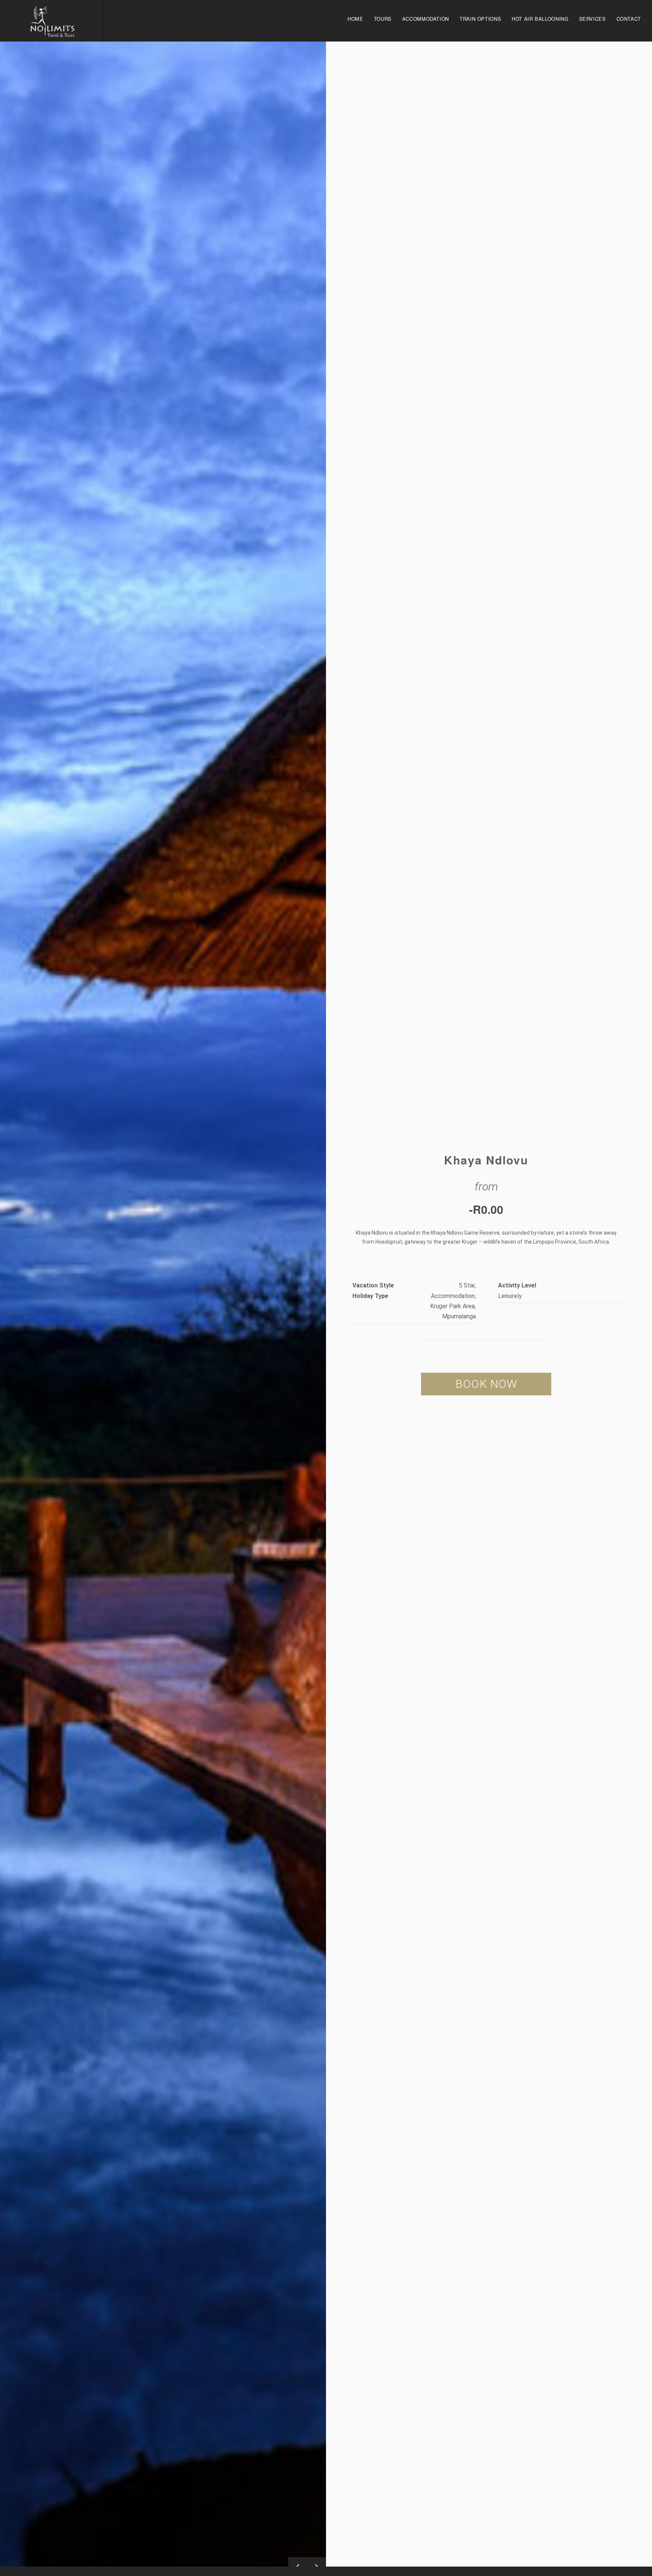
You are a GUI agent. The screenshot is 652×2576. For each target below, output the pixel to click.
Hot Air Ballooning (540, 19)
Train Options (480, 19)
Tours (383, 19)
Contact (629, 19)
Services (593, 19)
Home (355, 19)
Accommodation (426, 19)
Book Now (486, 1384)
